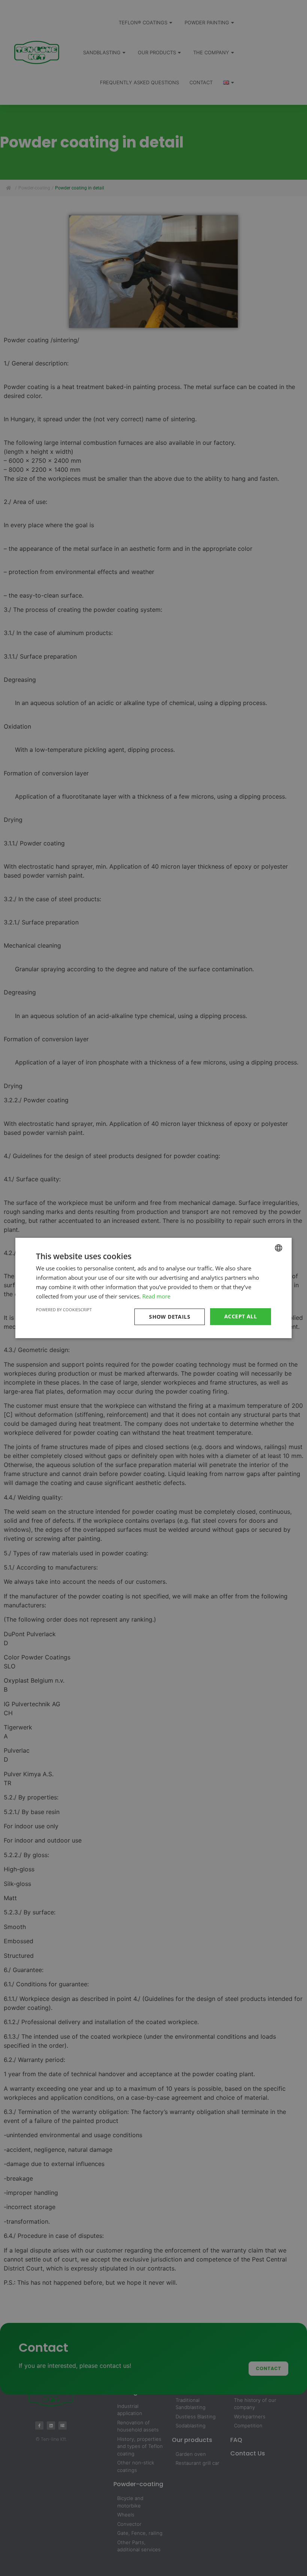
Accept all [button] (241, 1316)
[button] (171, 1317)
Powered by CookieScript (64, 1310)
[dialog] (153, 1288)
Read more (156, 1296)
